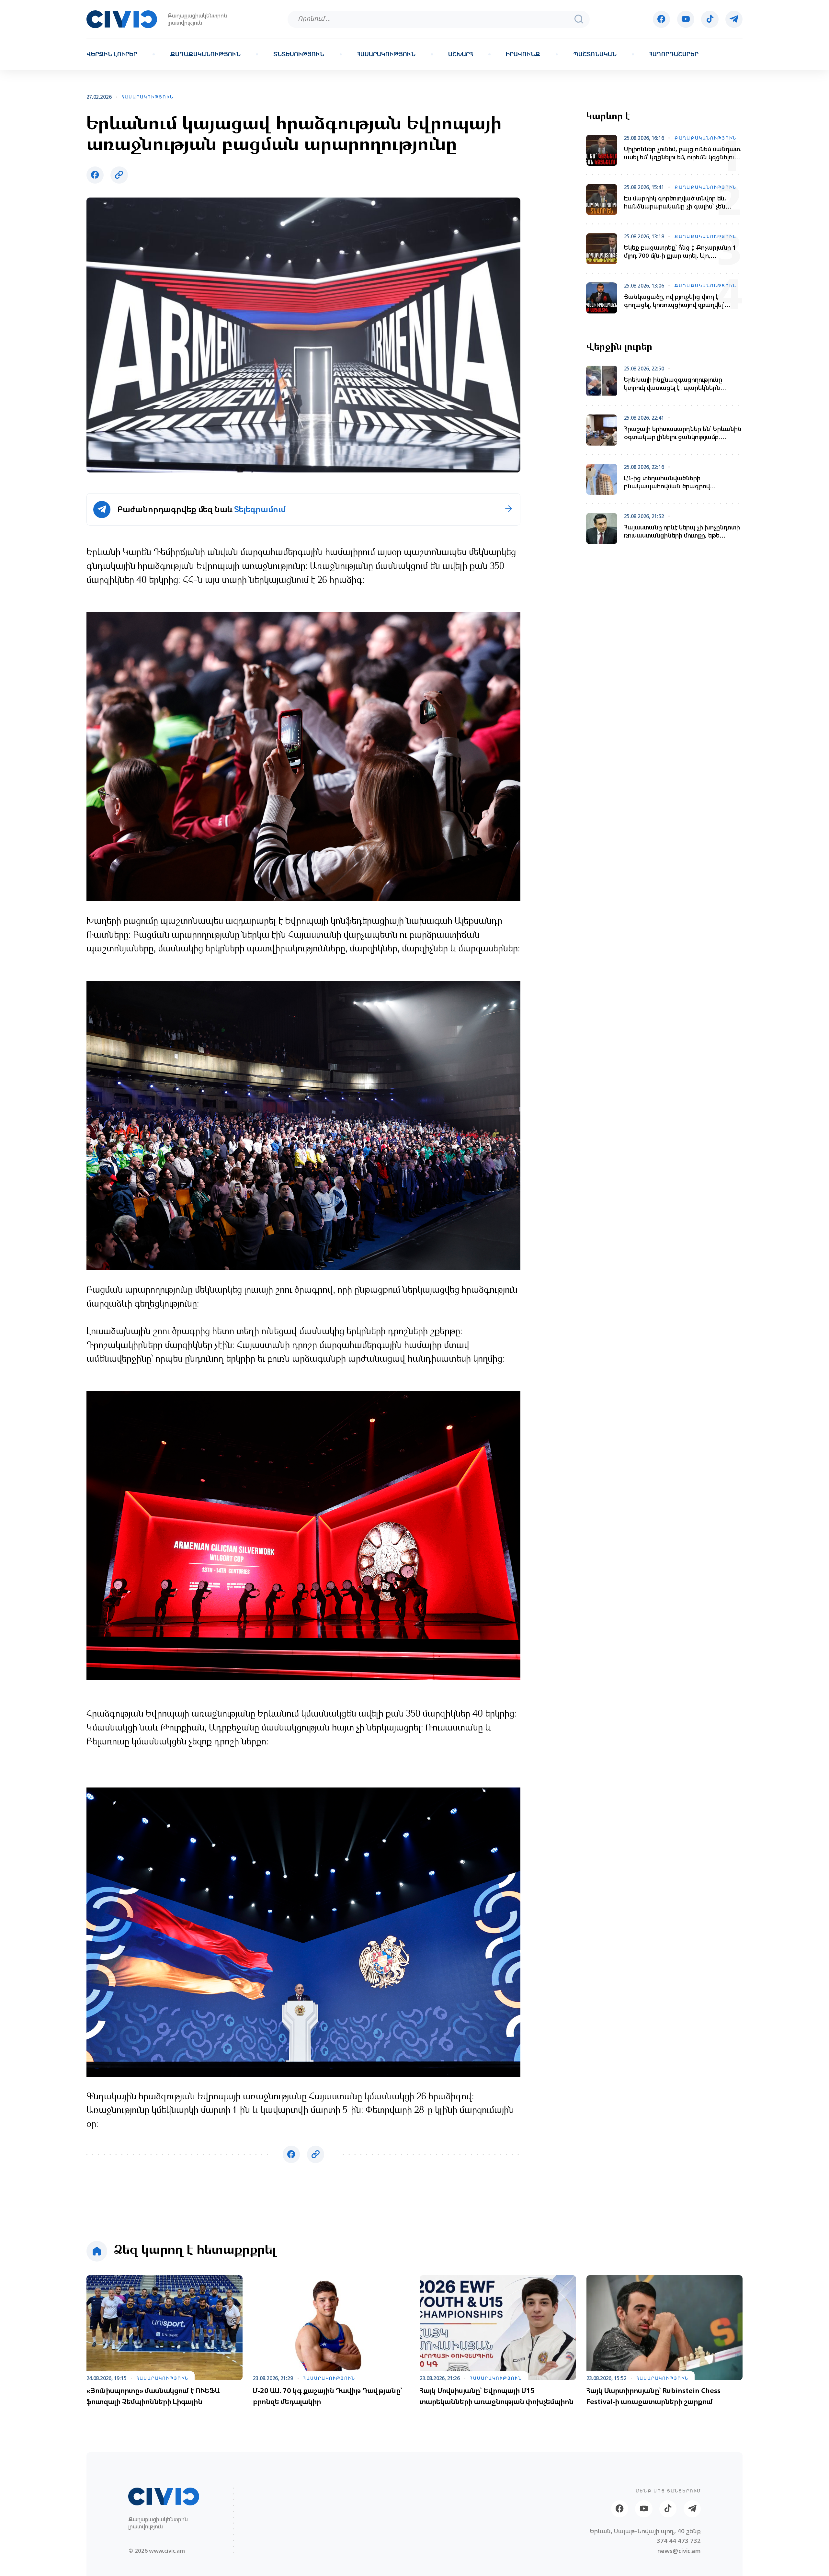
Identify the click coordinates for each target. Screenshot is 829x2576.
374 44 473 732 (679, 2541)
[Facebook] (661, 19)
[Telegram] (734, 19)
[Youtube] (686, 19)
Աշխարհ (461, 54)
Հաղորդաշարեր (674, 54)
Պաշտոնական (595, 54)
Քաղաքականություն (205, 54)
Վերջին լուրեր (112, 54)
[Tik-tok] (710, 19)
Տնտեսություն (299, 54)
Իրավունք (523, 54)
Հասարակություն (386, 54)
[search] (579, 19)
